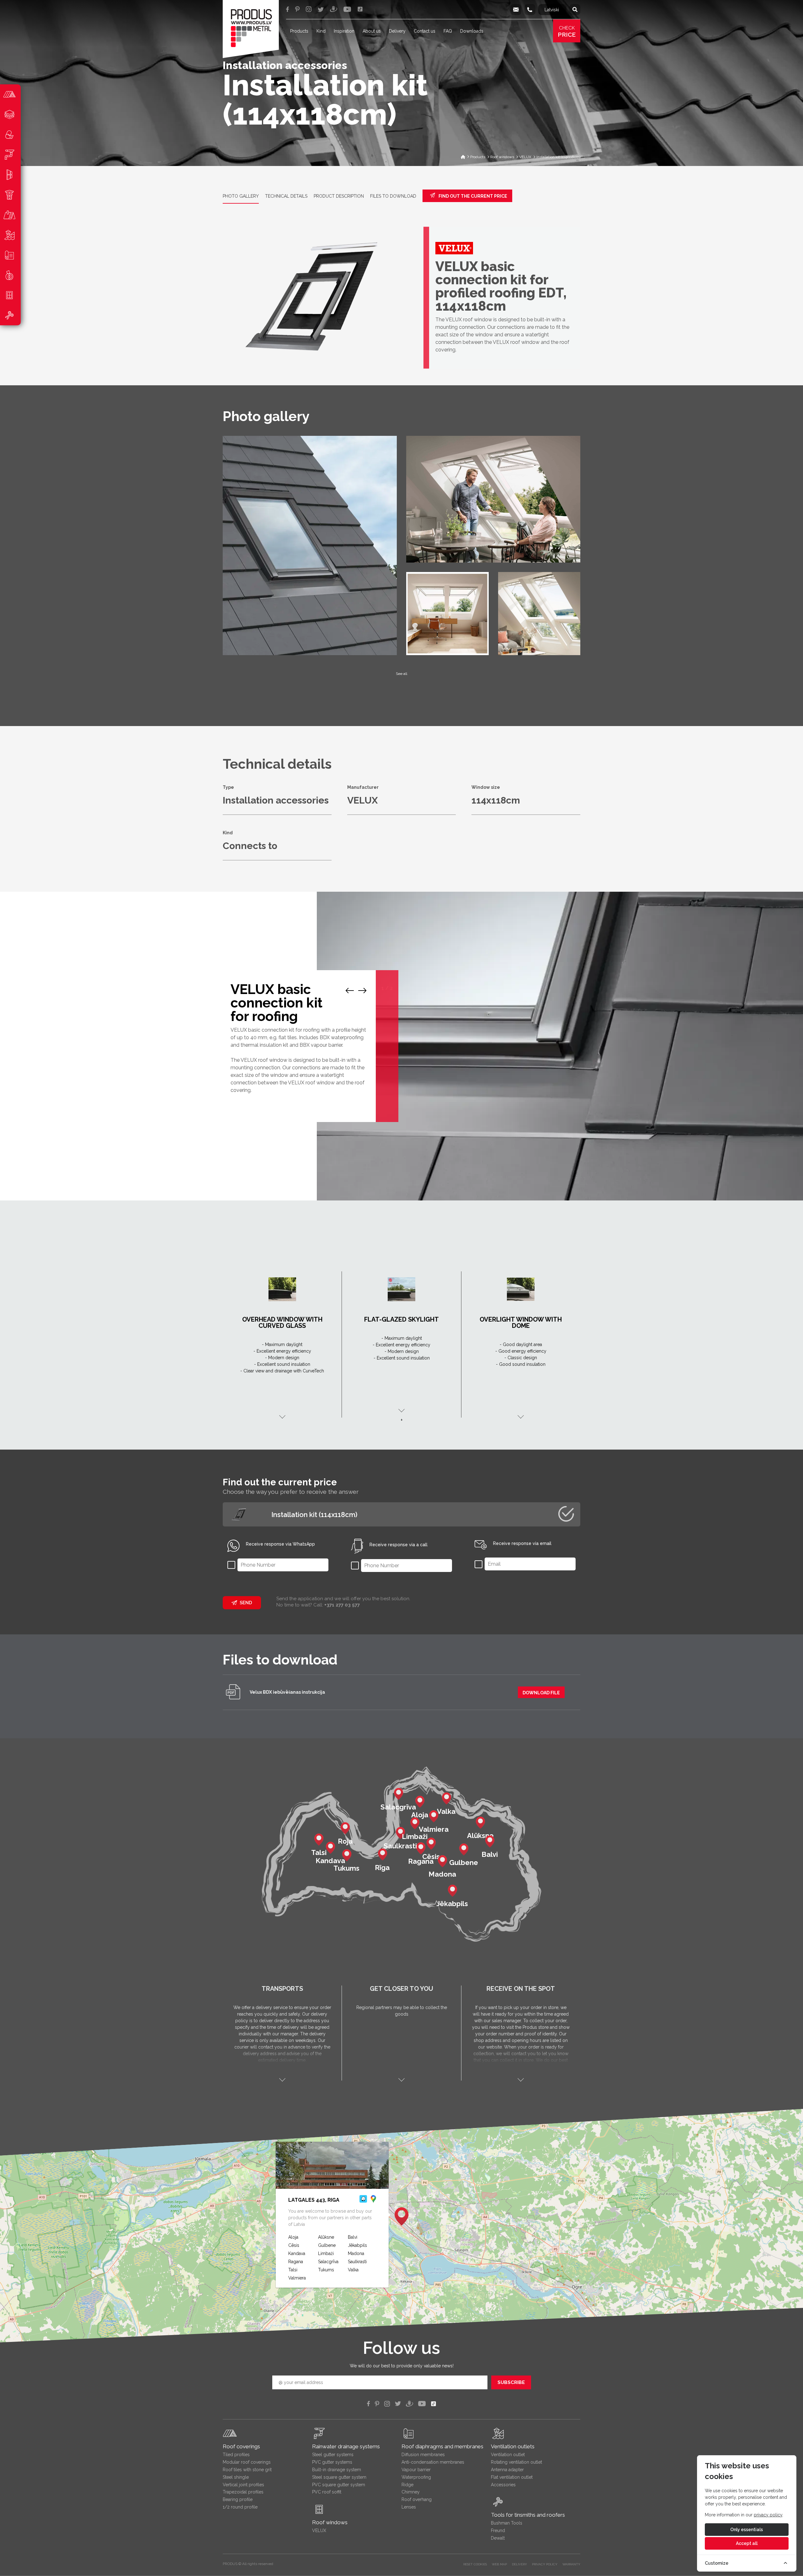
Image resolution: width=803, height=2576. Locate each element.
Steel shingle (236, 2477)
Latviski (552, 10)
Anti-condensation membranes (433, 2462)
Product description (339, 196)
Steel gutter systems (333, 2455)
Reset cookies (475, 2564)
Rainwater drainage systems (346, 2446)
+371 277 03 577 (342, 1605)
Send (246, 1603)
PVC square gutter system (339, 2485)
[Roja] (345, 1828)
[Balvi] (490, 1841)
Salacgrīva (328, 2262)
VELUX (319, 2531)
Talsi (293, 2270)
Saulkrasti (357, 2262)
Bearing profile (238, 2499)
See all (401, 674)
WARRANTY (571, 2564)
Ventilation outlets (513, 2446)
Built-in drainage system (337, 2470)
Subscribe (511, 2382)
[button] (401, 2216)
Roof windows (330, 2522)
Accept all (747, 2543)
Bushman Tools (507, 2523)
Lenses (409, 2507)
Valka (353, 2270)
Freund (498, 2531)
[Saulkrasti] (400, 1832)
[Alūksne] (480, 1822)
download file (541, 1693)
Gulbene (327, 2245)
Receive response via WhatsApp (280, 1544)
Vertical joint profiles (243, 2485)
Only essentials (747, 2530)
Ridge (407, 2485)
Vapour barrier (416, 2470)
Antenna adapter (507, 2470)
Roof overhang (417, 2499)
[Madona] (442, 1861)
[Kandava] (330, 1847)
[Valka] (446, 1798)
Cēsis (294, 2245)
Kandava (297, 2253)
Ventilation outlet (508, 2455)
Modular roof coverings (247, 2462)
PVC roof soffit (327, 2492)
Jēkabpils (357, 2245)
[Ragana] (421, 1848)
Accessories (503, 2485)
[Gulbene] (464, 1849)
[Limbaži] (415, 1823)
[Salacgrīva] (398, 1793)
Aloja (293, 2237)
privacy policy (768, 2515)
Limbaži (326, 2253)
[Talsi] (319, 1839)
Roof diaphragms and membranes (442, 2446)
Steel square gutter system (339, 2477)
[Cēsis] (431, 1843)
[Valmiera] (433, 1816)
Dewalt (498, 2538)
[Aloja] (420, 1801)
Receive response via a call (399, 1545)
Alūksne (326, 2237)
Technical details (286, 196)
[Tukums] (347, 1855)
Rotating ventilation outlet (516, 2462)
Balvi (353, 2237)
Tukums (326, 2270)
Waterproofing (416, 2477)
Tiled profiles (236, 2455)
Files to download (393, 196)
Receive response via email (522, 1543)
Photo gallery (241, 196)
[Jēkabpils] (452, 1890)
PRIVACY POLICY (545, 2564)
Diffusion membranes (423, 2455)
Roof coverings (241, 2446)
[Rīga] (382, 1854)
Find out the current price (472, 196)
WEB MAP (499, 2564)
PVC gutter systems (332, 2462)
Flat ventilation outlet (512, 2477)
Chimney (411, 2492)
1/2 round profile (240, 2507)
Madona (356, 2253)
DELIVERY (519, 2564)
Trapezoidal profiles (243, 2492)
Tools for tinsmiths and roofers (528, 2515)
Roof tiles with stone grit (247, 2470)
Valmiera (297, 2278)
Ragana (296, 2262)
